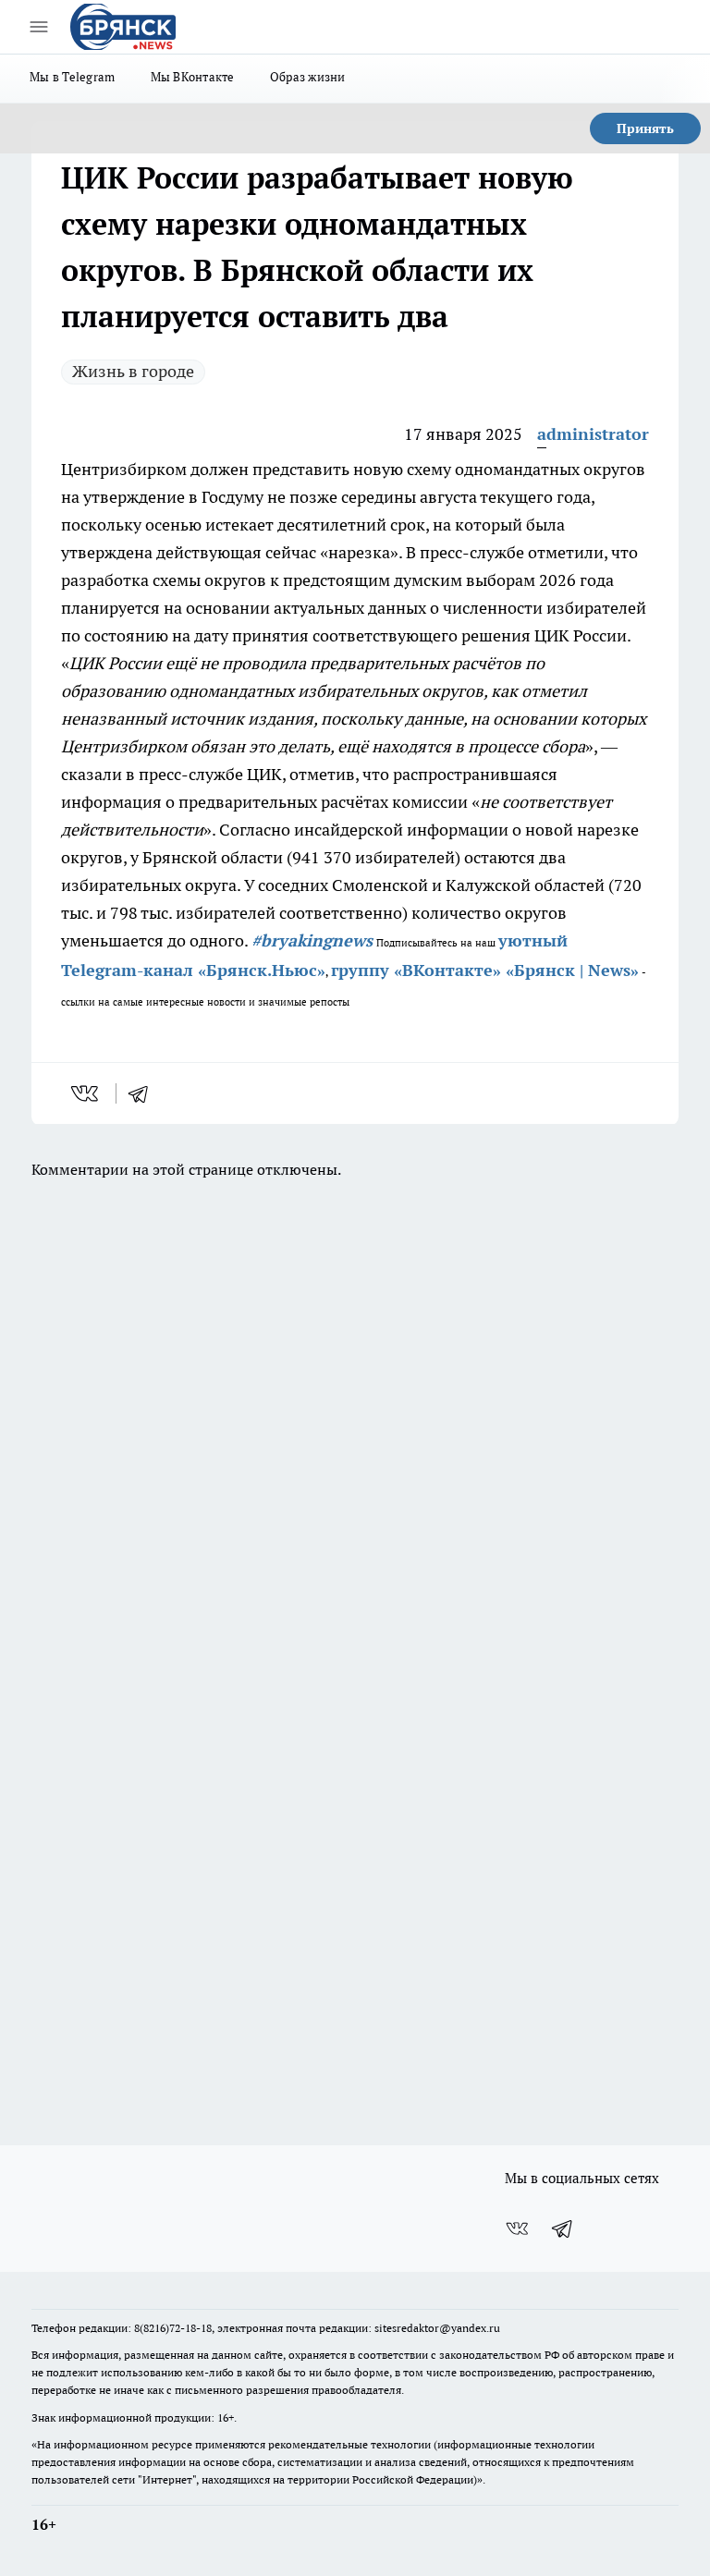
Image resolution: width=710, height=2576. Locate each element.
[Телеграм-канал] (563, 2228)
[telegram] (144, 1093)
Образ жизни (308, 77)
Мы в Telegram (73, 77)
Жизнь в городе (133, 371)
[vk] (86, 1093)
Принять (645, 128)
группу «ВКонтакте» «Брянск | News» (485, 970)
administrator (593, 434)
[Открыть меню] (39, 27)
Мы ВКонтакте (193, 77)
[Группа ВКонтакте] (517, 2228)
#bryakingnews (312, 940)
